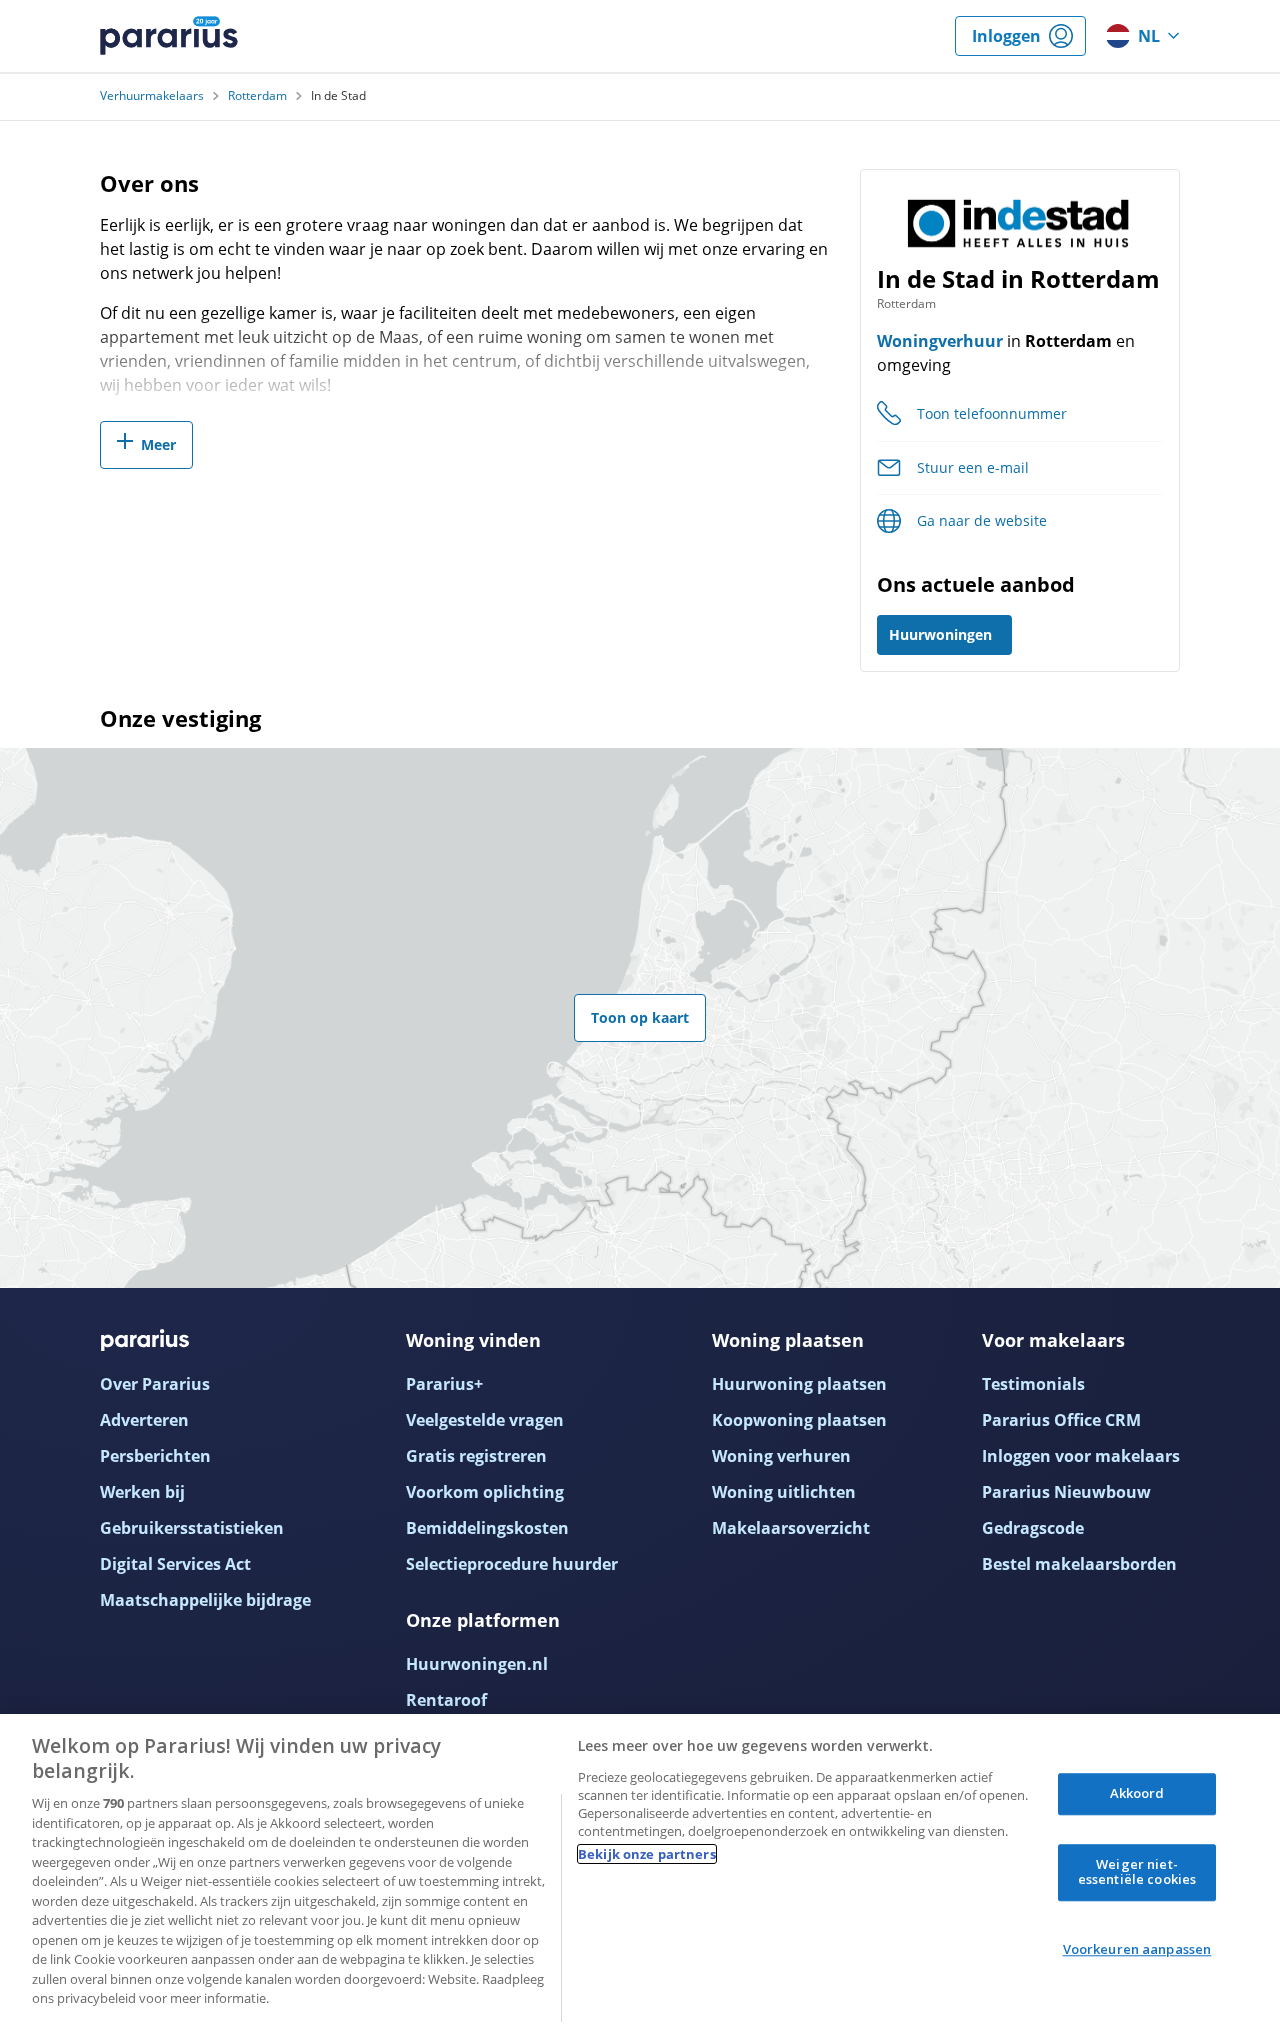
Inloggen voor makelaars (1081, 1456)
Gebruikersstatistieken (192, 1528)
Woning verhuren (781, 1456)
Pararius (169, 36)
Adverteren (144, 1420)
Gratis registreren (476, 1456)
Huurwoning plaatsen (799, 1384)
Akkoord (1137, 1793)
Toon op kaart (640, 1017)
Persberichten (155, 1456)
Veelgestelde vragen (485, 1420)
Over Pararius (155, 1384)
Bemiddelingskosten (487, 1528)
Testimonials (1033, 1384)
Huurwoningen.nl (477, 1664)
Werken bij (142, 1492)
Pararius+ (444, 1384)
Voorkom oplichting (485, 1492)
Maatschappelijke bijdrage (205, 1600)
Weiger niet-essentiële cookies (1137, 1872)
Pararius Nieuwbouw (1066, 1492)
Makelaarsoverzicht (791, 1528)
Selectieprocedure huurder (512, 1564)
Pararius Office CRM (1061, 1420)
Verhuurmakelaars (152, 96)
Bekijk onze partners (647, 1854)
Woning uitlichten (784, 1492)
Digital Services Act (175, 1564)
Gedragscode (1033, 1528)
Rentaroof (446, 1700)
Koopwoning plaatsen (799, 1420)
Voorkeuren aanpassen (1137, 1949)
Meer (158, 444)
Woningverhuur (940, 341)
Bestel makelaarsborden (1079, 1564)
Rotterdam (257, 96)
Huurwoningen (940, 634)
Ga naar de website (982, 520)
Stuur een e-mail (973, 467)
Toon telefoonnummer (992, 413)
